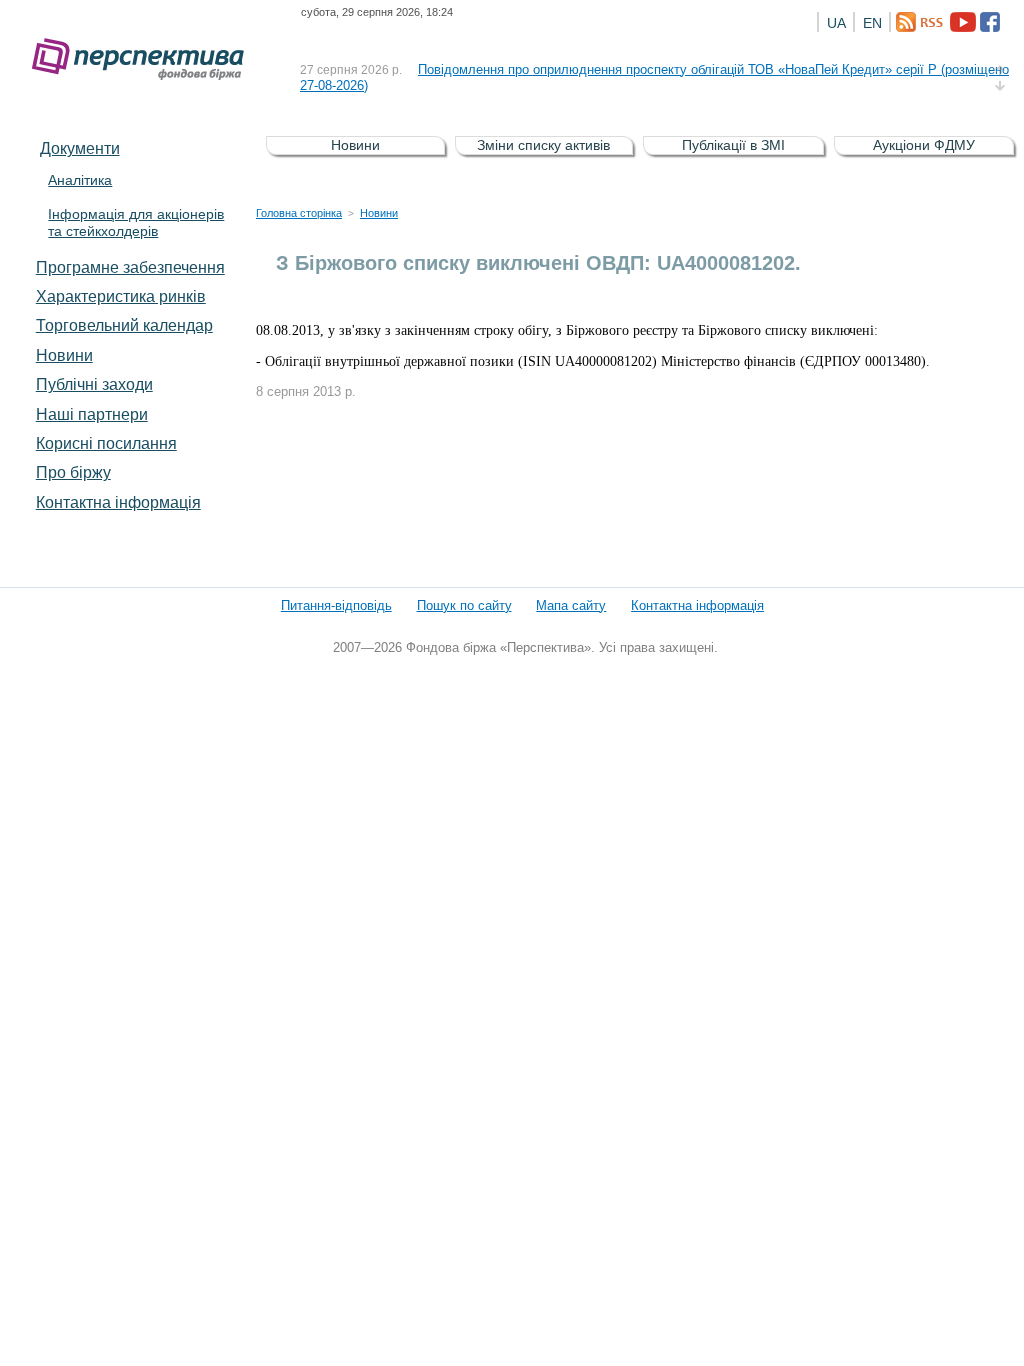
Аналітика (80, 180)
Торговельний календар (124, 325)
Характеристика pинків (121, 296)
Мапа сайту (571, 605)
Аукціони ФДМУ (924, 145)
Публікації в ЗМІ (733, 145)
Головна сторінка (299, 213)
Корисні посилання (106, 443)
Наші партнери (92, 414)
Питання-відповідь (336, 605)
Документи (80, 148)
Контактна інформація (118, 502)
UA (836, 23)
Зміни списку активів (543, 145)
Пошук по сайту (464, 605)
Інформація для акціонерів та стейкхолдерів (136, 222)
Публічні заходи (94, 384)
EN (872, 23)
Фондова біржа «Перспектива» (144, 59)
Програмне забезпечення (130, 267)
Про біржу (73, 472)
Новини (64, 355)
